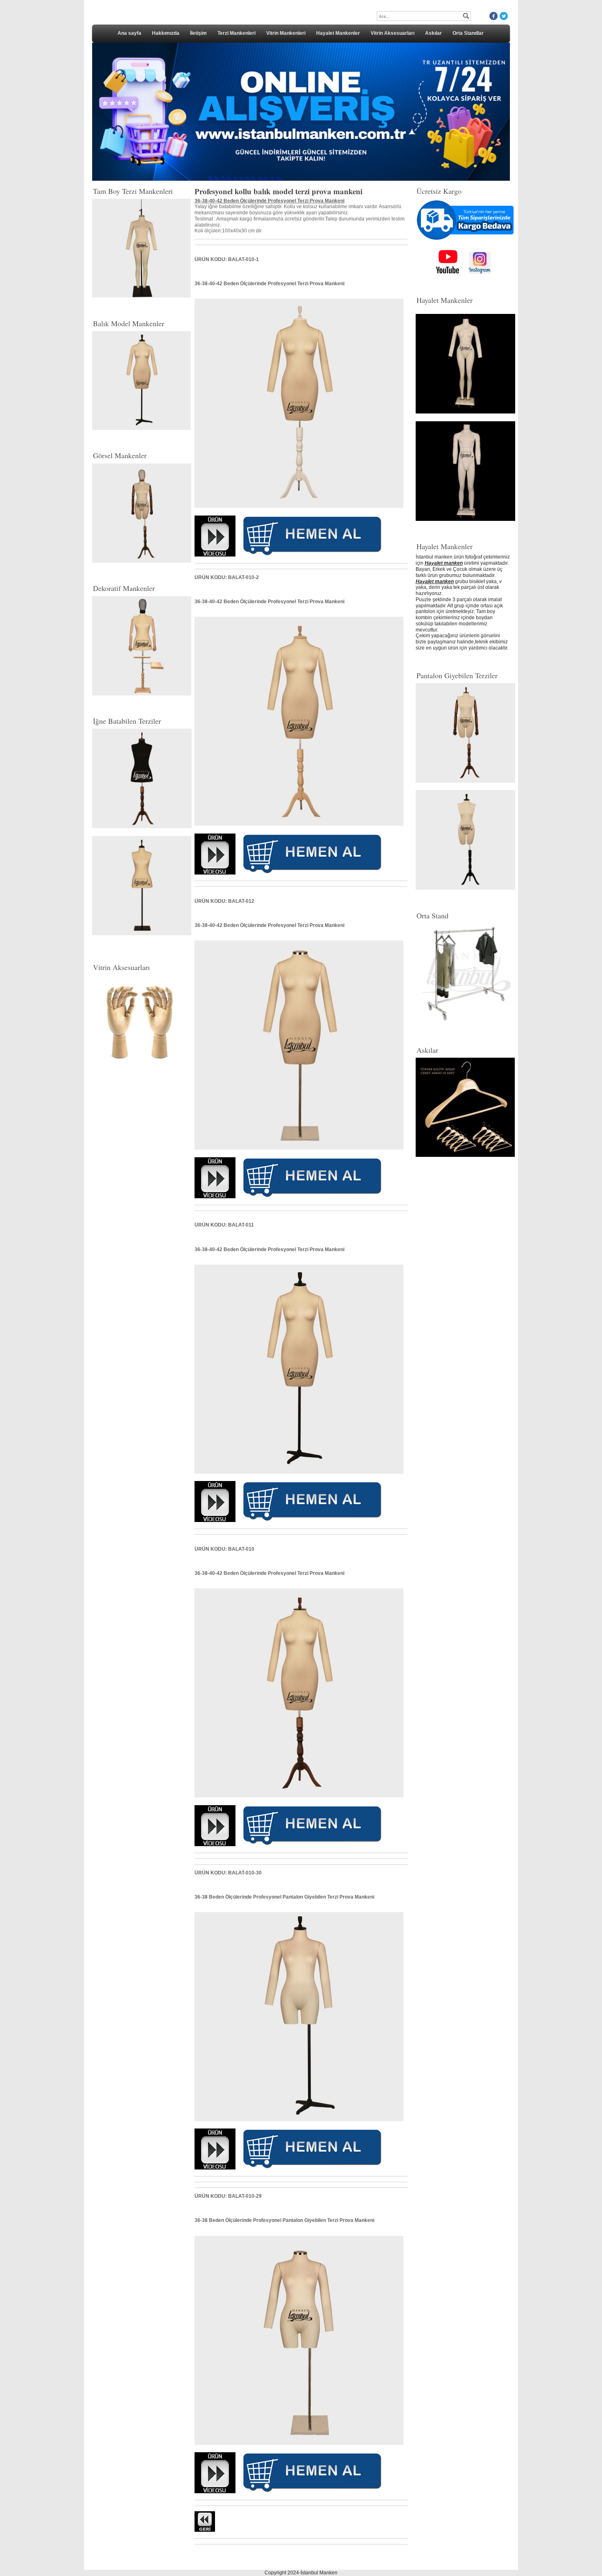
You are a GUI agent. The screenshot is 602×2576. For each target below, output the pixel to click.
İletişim (198, 33)
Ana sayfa (129, 33)
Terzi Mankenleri (236, 33)
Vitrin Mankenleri (286, 33)
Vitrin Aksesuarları (393, 33)
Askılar (433, 33)
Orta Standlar (468, 33)
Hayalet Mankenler (338, 33)
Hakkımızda (166, 33)
